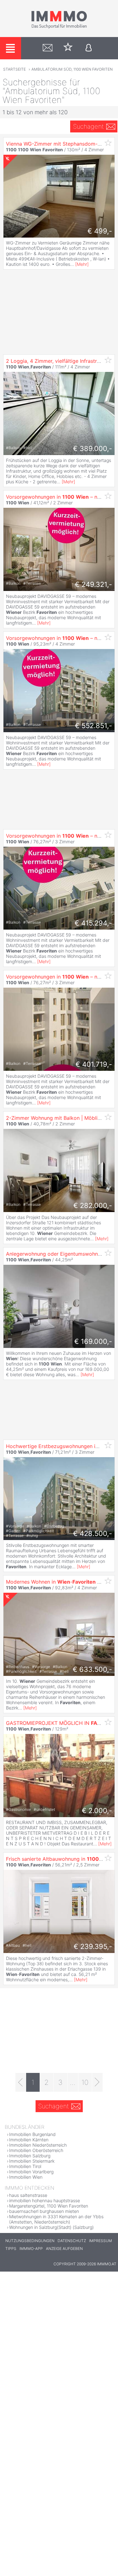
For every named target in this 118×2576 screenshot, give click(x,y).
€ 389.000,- (93, 448)
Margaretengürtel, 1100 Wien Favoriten (49, 2206)
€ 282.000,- (93, 1205)
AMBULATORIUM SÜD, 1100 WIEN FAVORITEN (72, 69)
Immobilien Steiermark (32, 2161)
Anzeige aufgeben (64, 2249)
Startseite (14, 69)
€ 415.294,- (93, 923)
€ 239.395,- (93, 1946)
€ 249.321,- (93, 584)
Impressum (101, 2241)
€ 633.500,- (92, 1669)
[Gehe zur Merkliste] (68, 48)
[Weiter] (97, 2082)
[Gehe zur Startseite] (59, 27)
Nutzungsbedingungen (30, 2241)
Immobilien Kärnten (29, 2140)
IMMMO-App (31, 2249)
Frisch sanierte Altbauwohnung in (60, 1859)
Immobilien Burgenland (32, 2134)
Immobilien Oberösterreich (36, 2150)
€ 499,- (100, 231)
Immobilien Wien (26, 2177)
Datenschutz (72, 2241)
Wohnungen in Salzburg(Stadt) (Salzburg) (51, 2227)
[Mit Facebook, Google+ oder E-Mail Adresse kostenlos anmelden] (89, 48)
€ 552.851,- (93, 726)
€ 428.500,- (93, 1533)
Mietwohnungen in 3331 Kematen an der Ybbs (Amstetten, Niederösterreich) (56, 2219)
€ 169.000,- (93, 1341)
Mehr (82, 264)
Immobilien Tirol (25, 2166)
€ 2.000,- (97, 1811)
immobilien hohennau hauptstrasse (45, 2200)
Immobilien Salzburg (30, 2156)
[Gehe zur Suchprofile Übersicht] (48, 48)
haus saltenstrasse (28, 2195)
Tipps (11, 2249)
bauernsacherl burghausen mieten (44, 2211)
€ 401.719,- (94, 1064)
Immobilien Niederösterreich (38, 2145)
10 (85, 2082)
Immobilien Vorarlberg (31, 2172)
